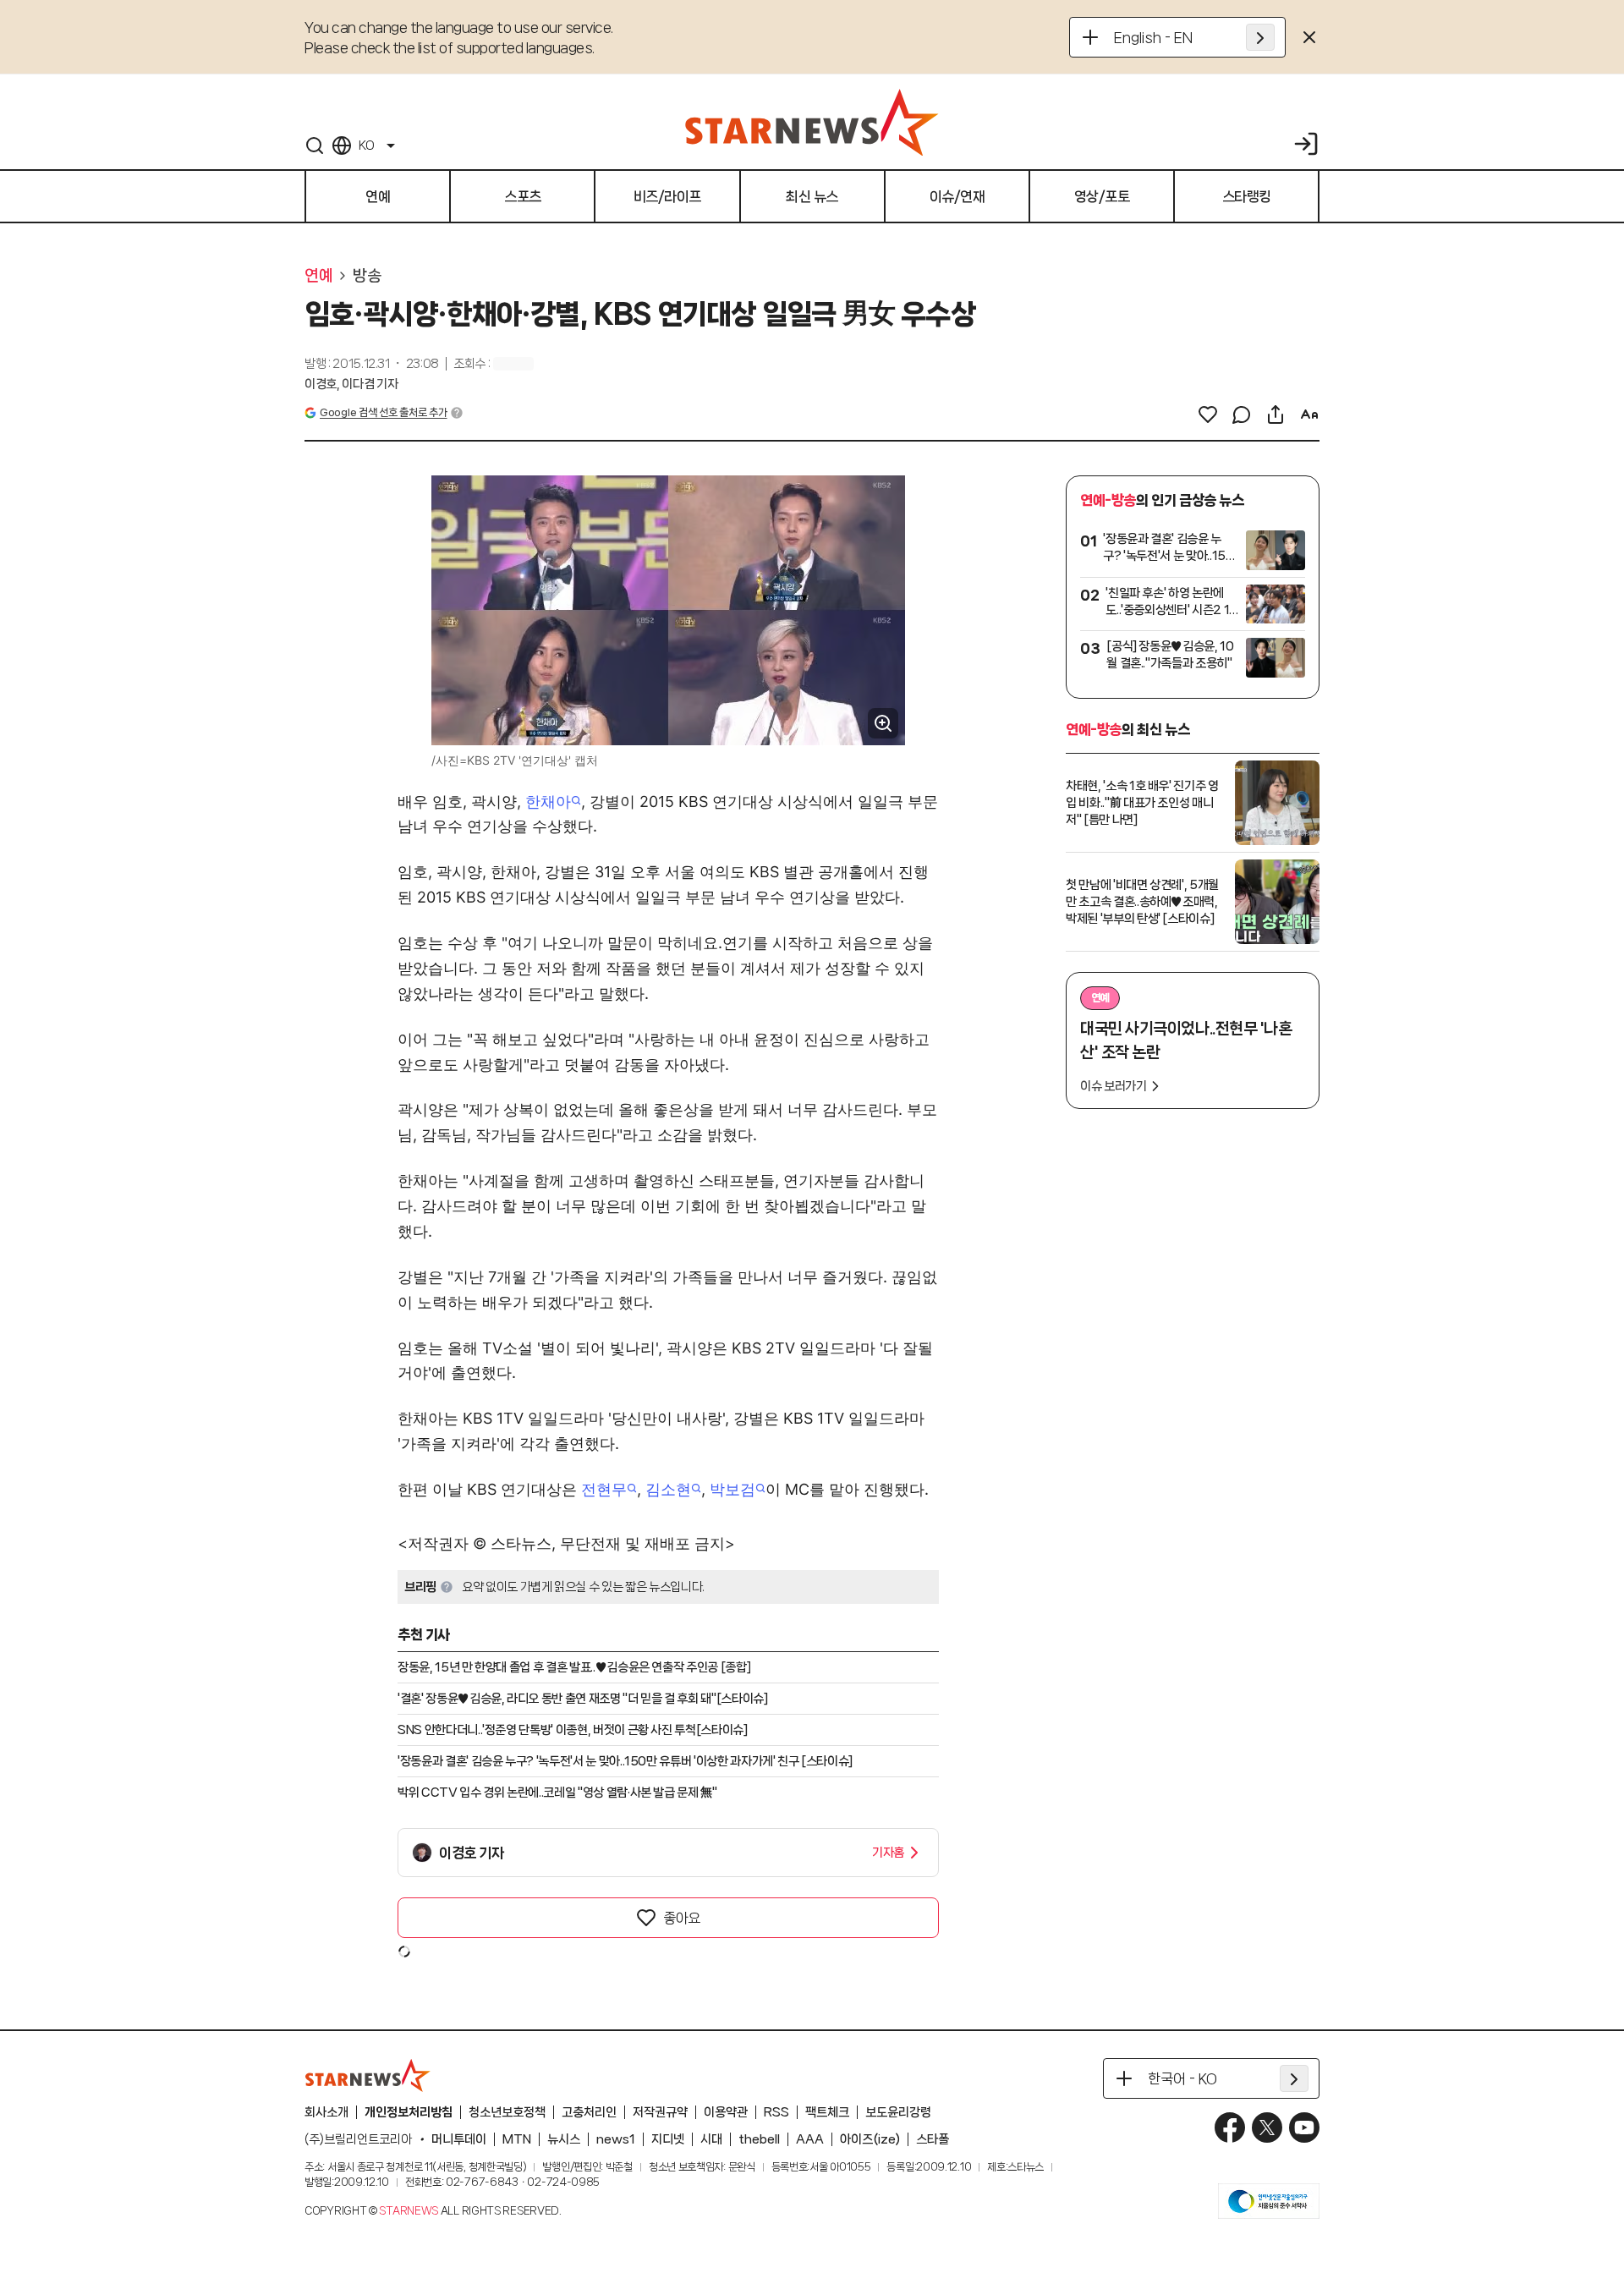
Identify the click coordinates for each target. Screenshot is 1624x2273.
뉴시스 (564, 2139)
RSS (776, 2112)
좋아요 (682, 1918)
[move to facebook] (1230, 2128)
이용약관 (726, 2112)
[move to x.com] (1267, 2128)
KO (366, 145)
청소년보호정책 (507, 2112)
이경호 (321, 384)
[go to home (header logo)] (812, 122)
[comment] (1242, 415)
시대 (711, 2139)
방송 (367, 276)
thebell (759, 2139)
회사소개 (326, 2112)
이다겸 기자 (370, 384)
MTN (517, 2139)
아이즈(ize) (870, 2139)
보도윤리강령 (898, 2112)
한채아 (548, 802)
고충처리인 (589, 2112)
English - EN (1153, 37)
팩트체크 (827, 2112)
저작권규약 (660, 2112)
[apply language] (1260, 37)
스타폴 (933, 2139)
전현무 (604, 1489)
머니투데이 (459, 2139)
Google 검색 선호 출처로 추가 (383, 412)
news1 (616, 2139)
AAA (810, 2139)
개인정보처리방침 (409, 2112)
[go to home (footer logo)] (368, 2075)
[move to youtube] (1304, 2128)
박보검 (732, 1489)
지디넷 (668, 2139)
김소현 (668, 1489)
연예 (318, 276)
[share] (1276, 415)
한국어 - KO (1182, 2078)
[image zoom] (883, 723)
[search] (315, 145)
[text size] (1309, 415)
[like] (1208, 415)
